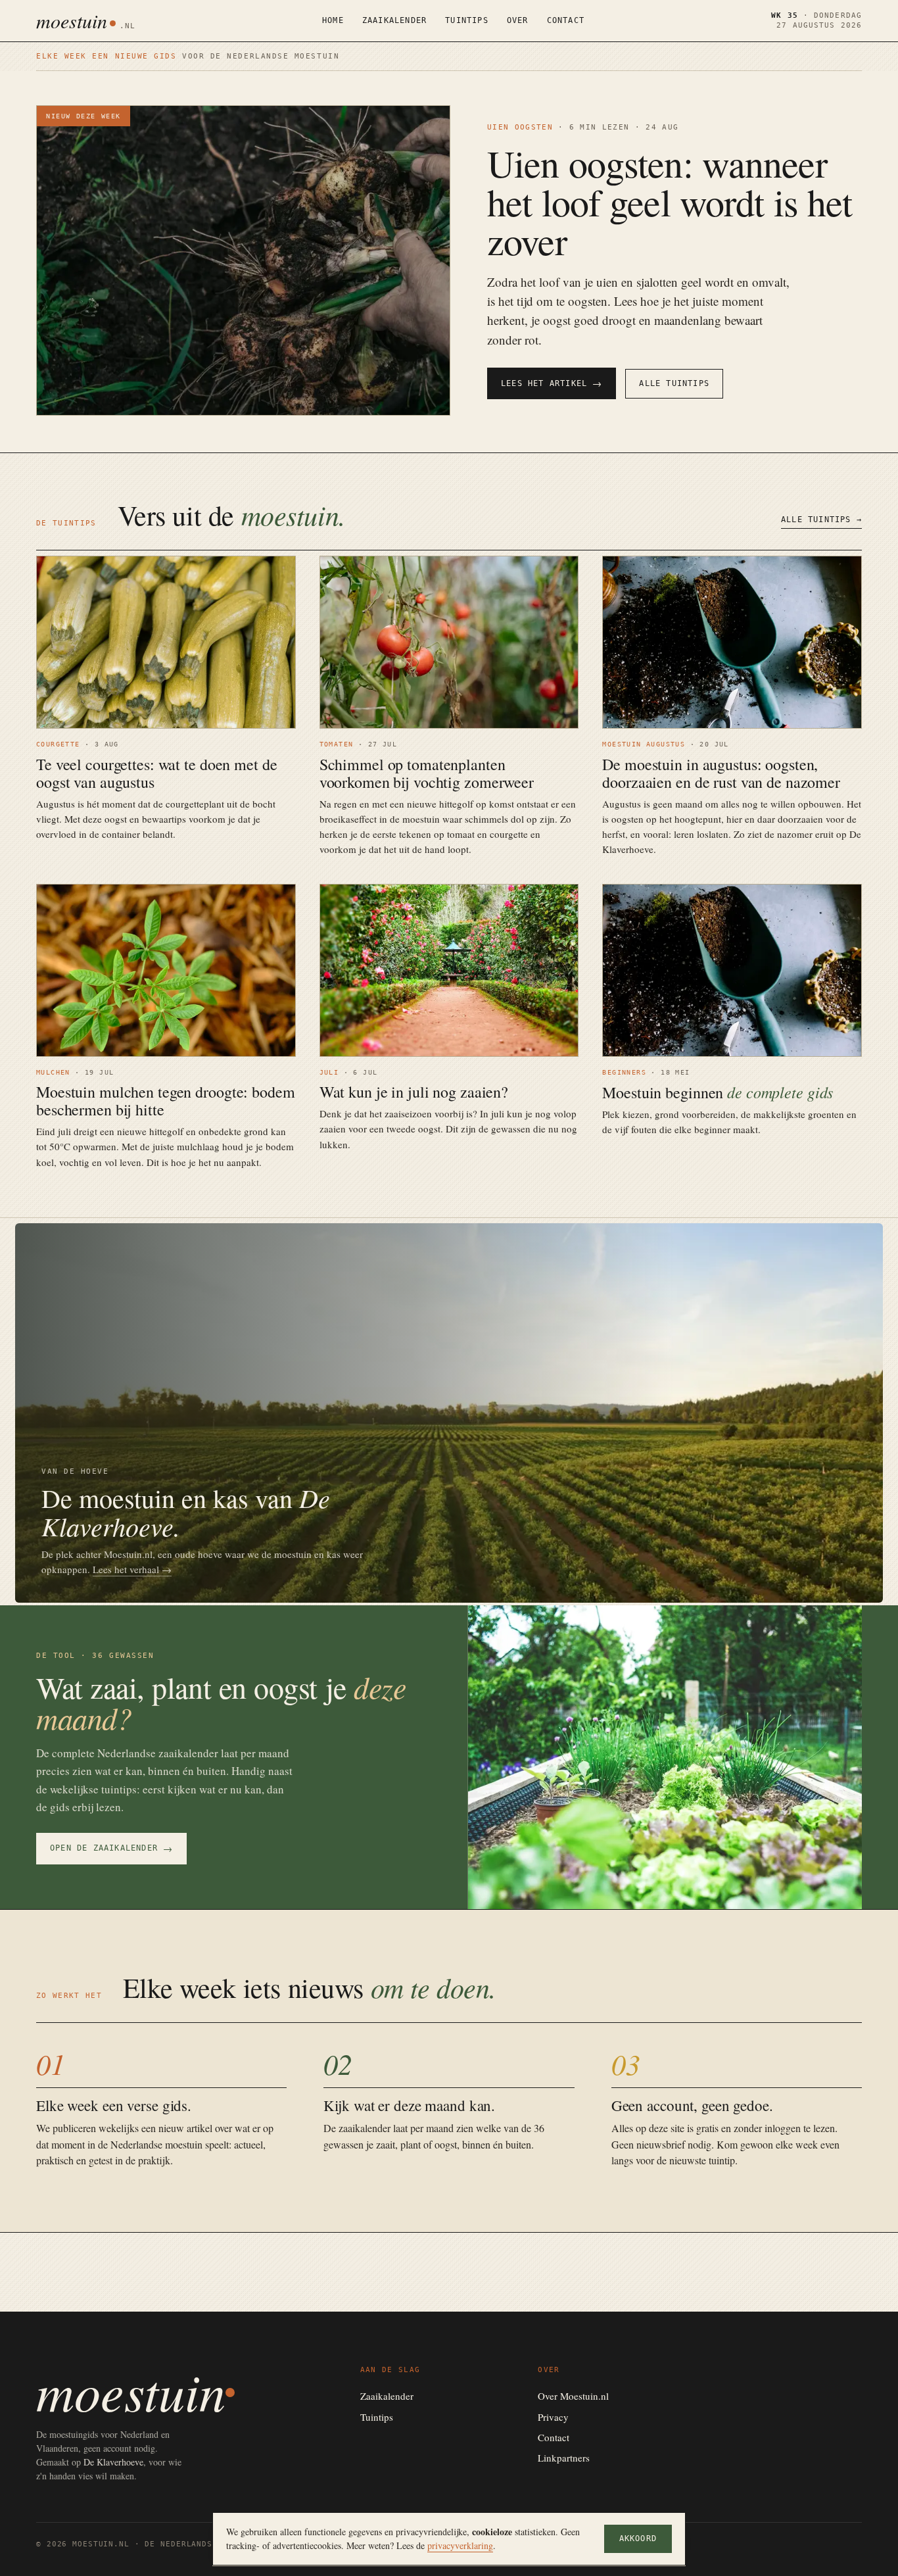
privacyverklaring (460, 2545)
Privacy (553, 2417)
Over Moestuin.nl (573, 2396)
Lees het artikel (552, 383)
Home (333, 20)
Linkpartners (564, 2458)
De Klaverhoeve (113, 2462)
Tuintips (467, 20)
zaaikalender (365, 2128)
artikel (200, 2128)
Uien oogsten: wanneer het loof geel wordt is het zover (670, 202)
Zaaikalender (394, 20)
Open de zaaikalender (111, 1848)
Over (518, 20)
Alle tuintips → (821, 520)
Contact (566, 20)
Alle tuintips (674, 383)
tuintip (722, 2160)
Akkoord (638, 2539)
